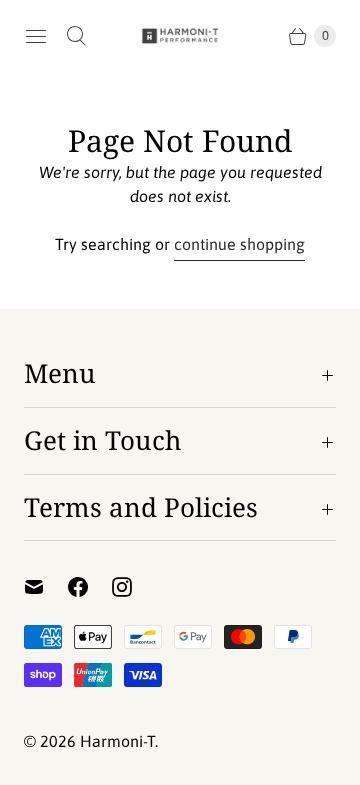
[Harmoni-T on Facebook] (90, 587)
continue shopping (239, 244)
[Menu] (36, 36)
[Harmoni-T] (180, 36)
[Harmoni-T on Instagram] (134, 587)
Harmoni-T (117, 741)
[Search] (76, 36)
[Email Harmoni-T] (46, 587)
